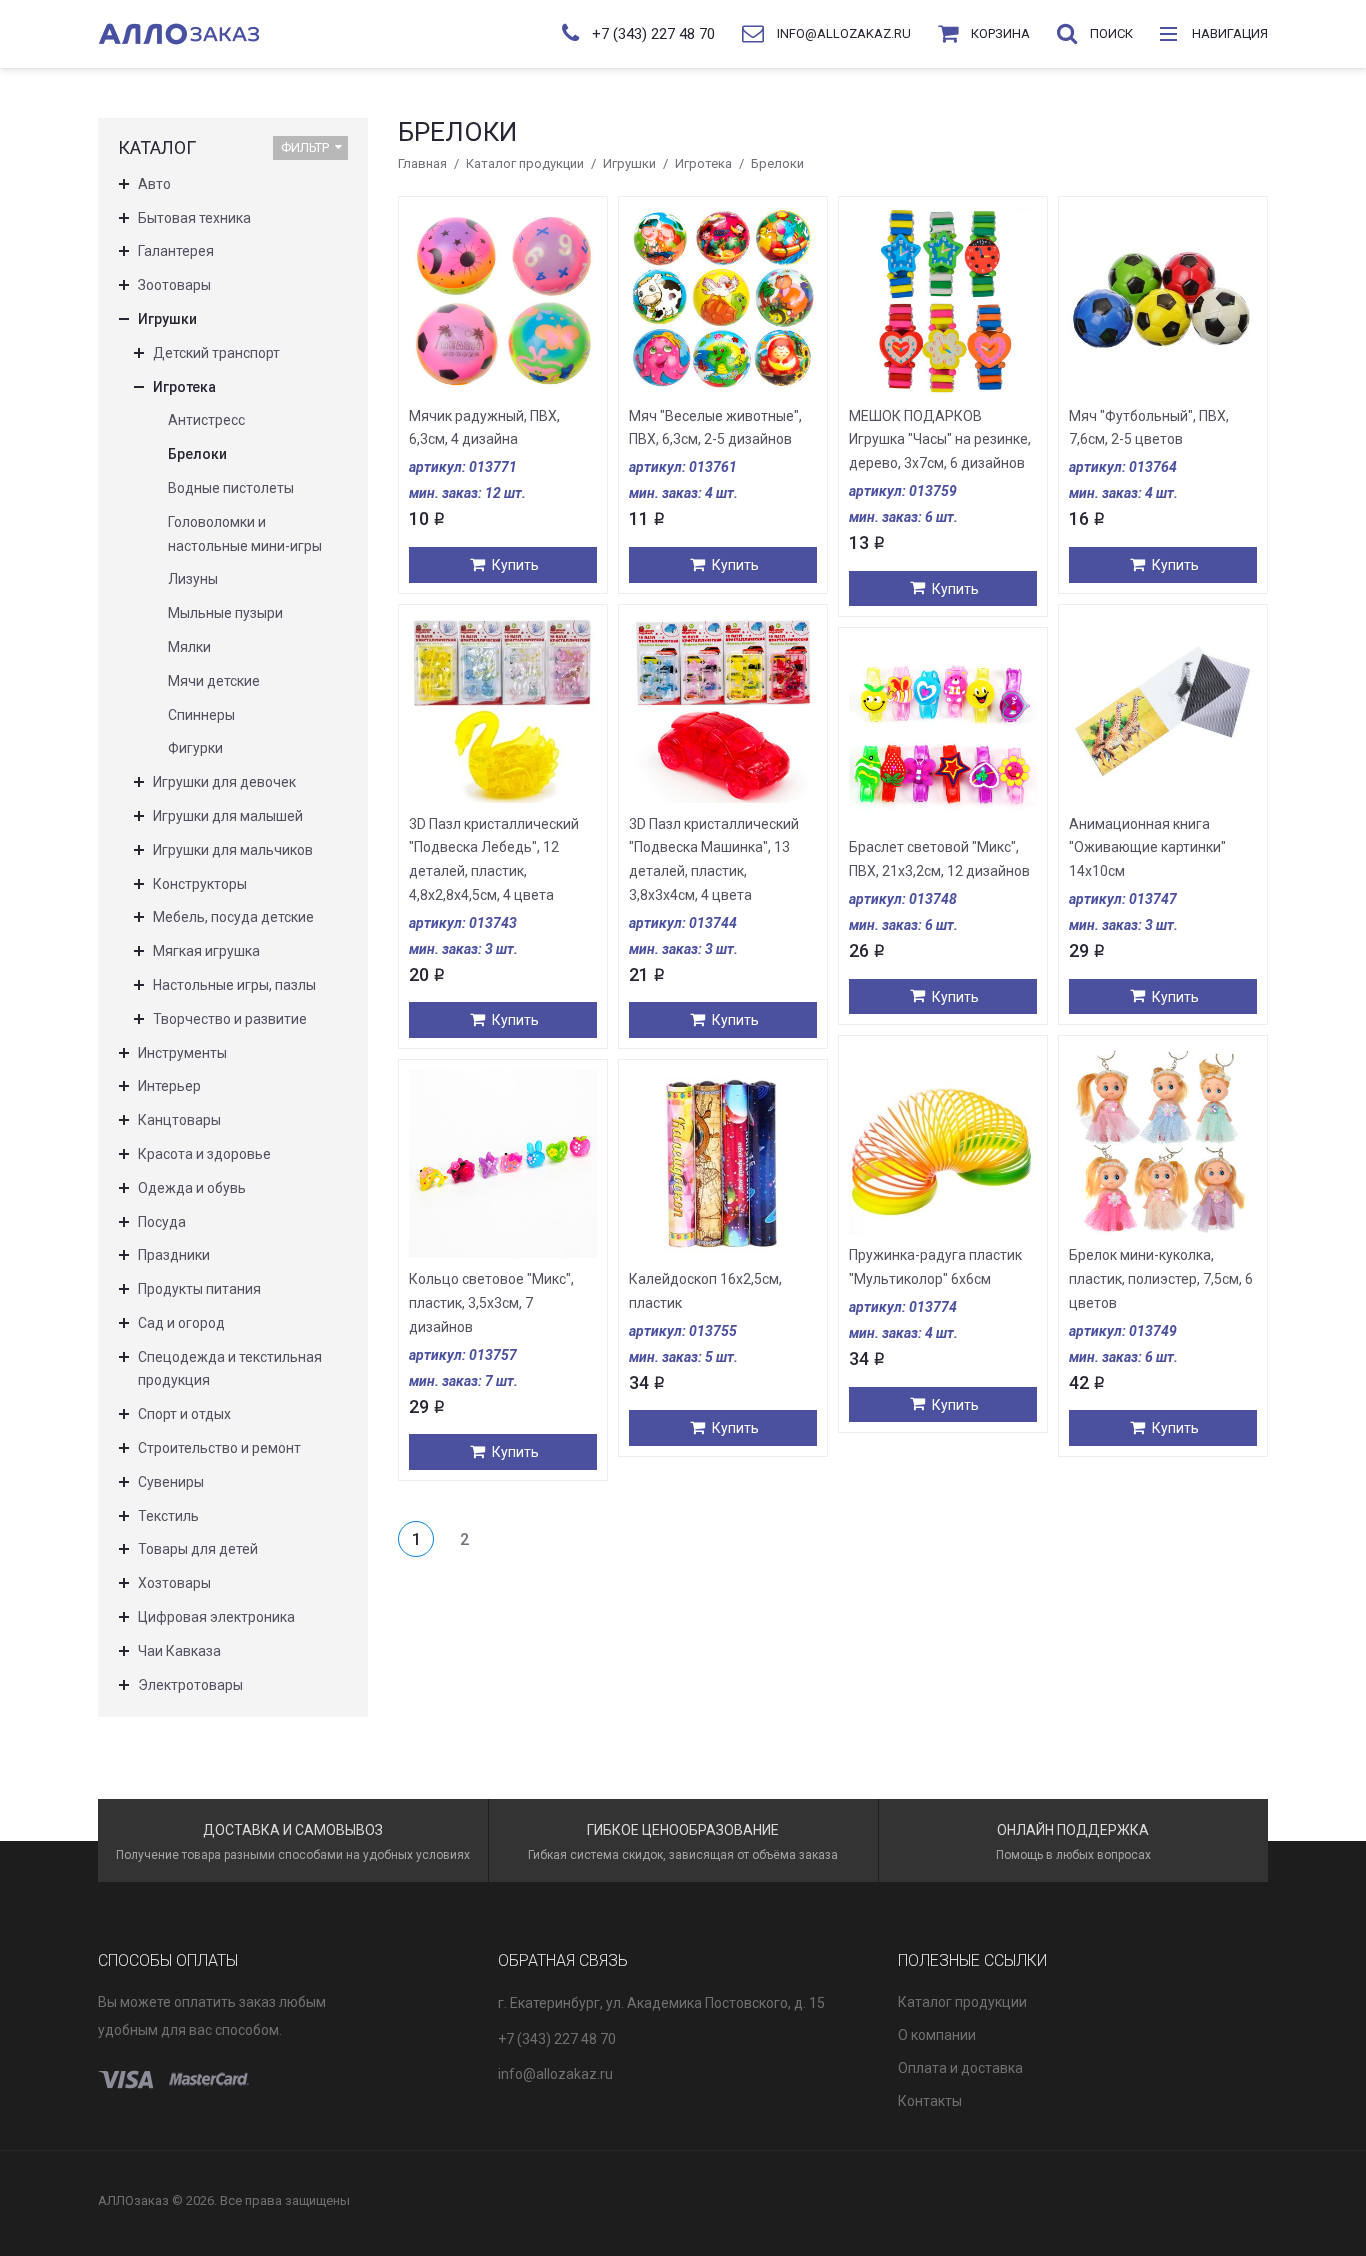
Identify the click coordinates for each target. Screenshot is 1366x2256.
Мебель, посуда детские (233, 917)
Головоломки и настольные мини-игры (245, 534)
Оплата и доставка (960, 2068)
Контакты (930, 2101)
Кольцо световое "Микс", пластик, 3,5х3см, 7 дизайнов (491, 1303)
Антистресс (206, 420)
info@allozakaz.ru (555, 2074)
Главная (422, 163)
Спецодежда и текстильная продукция (230, 1369)
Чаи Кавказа (179, 1651)
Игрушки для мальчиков (233, 850)
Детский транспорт (216, 353)
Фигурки (195, 748)
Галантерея (176, 251)
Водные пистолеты (231, 488)
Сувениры (171, 1482)
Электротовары (190, 1685)
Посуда (162, 1222)
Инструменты (182, 1053)
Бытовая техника (194, 218)
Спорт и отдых (184, 1414)
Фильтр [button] (305, 147)
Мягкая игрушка (206, 951)
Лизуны (193, 579)
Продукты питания (199, 1289)
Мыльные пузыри (225, 613)
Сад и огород (181, 1323)
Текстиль (168, 1516)
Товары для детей (198, 1549)
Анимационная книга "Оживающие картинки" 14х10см (1147, 848)
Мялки (189, 647)
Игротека (703, 163)
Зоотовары (174, 285)
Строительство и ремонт (219, 1448)
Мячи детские (214, 681)
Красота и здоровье (204, 1154)
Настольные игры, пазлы (234, 985)
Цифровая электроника (216, 1617)
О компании (937, 2035)
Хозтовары (174, 1583)
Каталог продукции (525, 163)
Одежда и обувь (192, 1188)
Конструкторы (200, 884)
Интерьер (169, 1086)
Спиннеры (201, 715)
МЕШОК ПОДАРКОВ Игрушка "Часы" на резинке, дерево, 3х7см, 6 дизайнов (940, 440)
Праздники (174, 1255)
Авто (154, 184)
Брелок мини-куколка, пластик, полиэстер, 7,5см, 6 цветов (1161, 1279)
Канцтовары (179, 1120)
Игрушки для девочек (224, 782)
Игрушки (629, 163)
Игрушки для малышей (228, 816)
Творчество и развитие (230, 1019)
